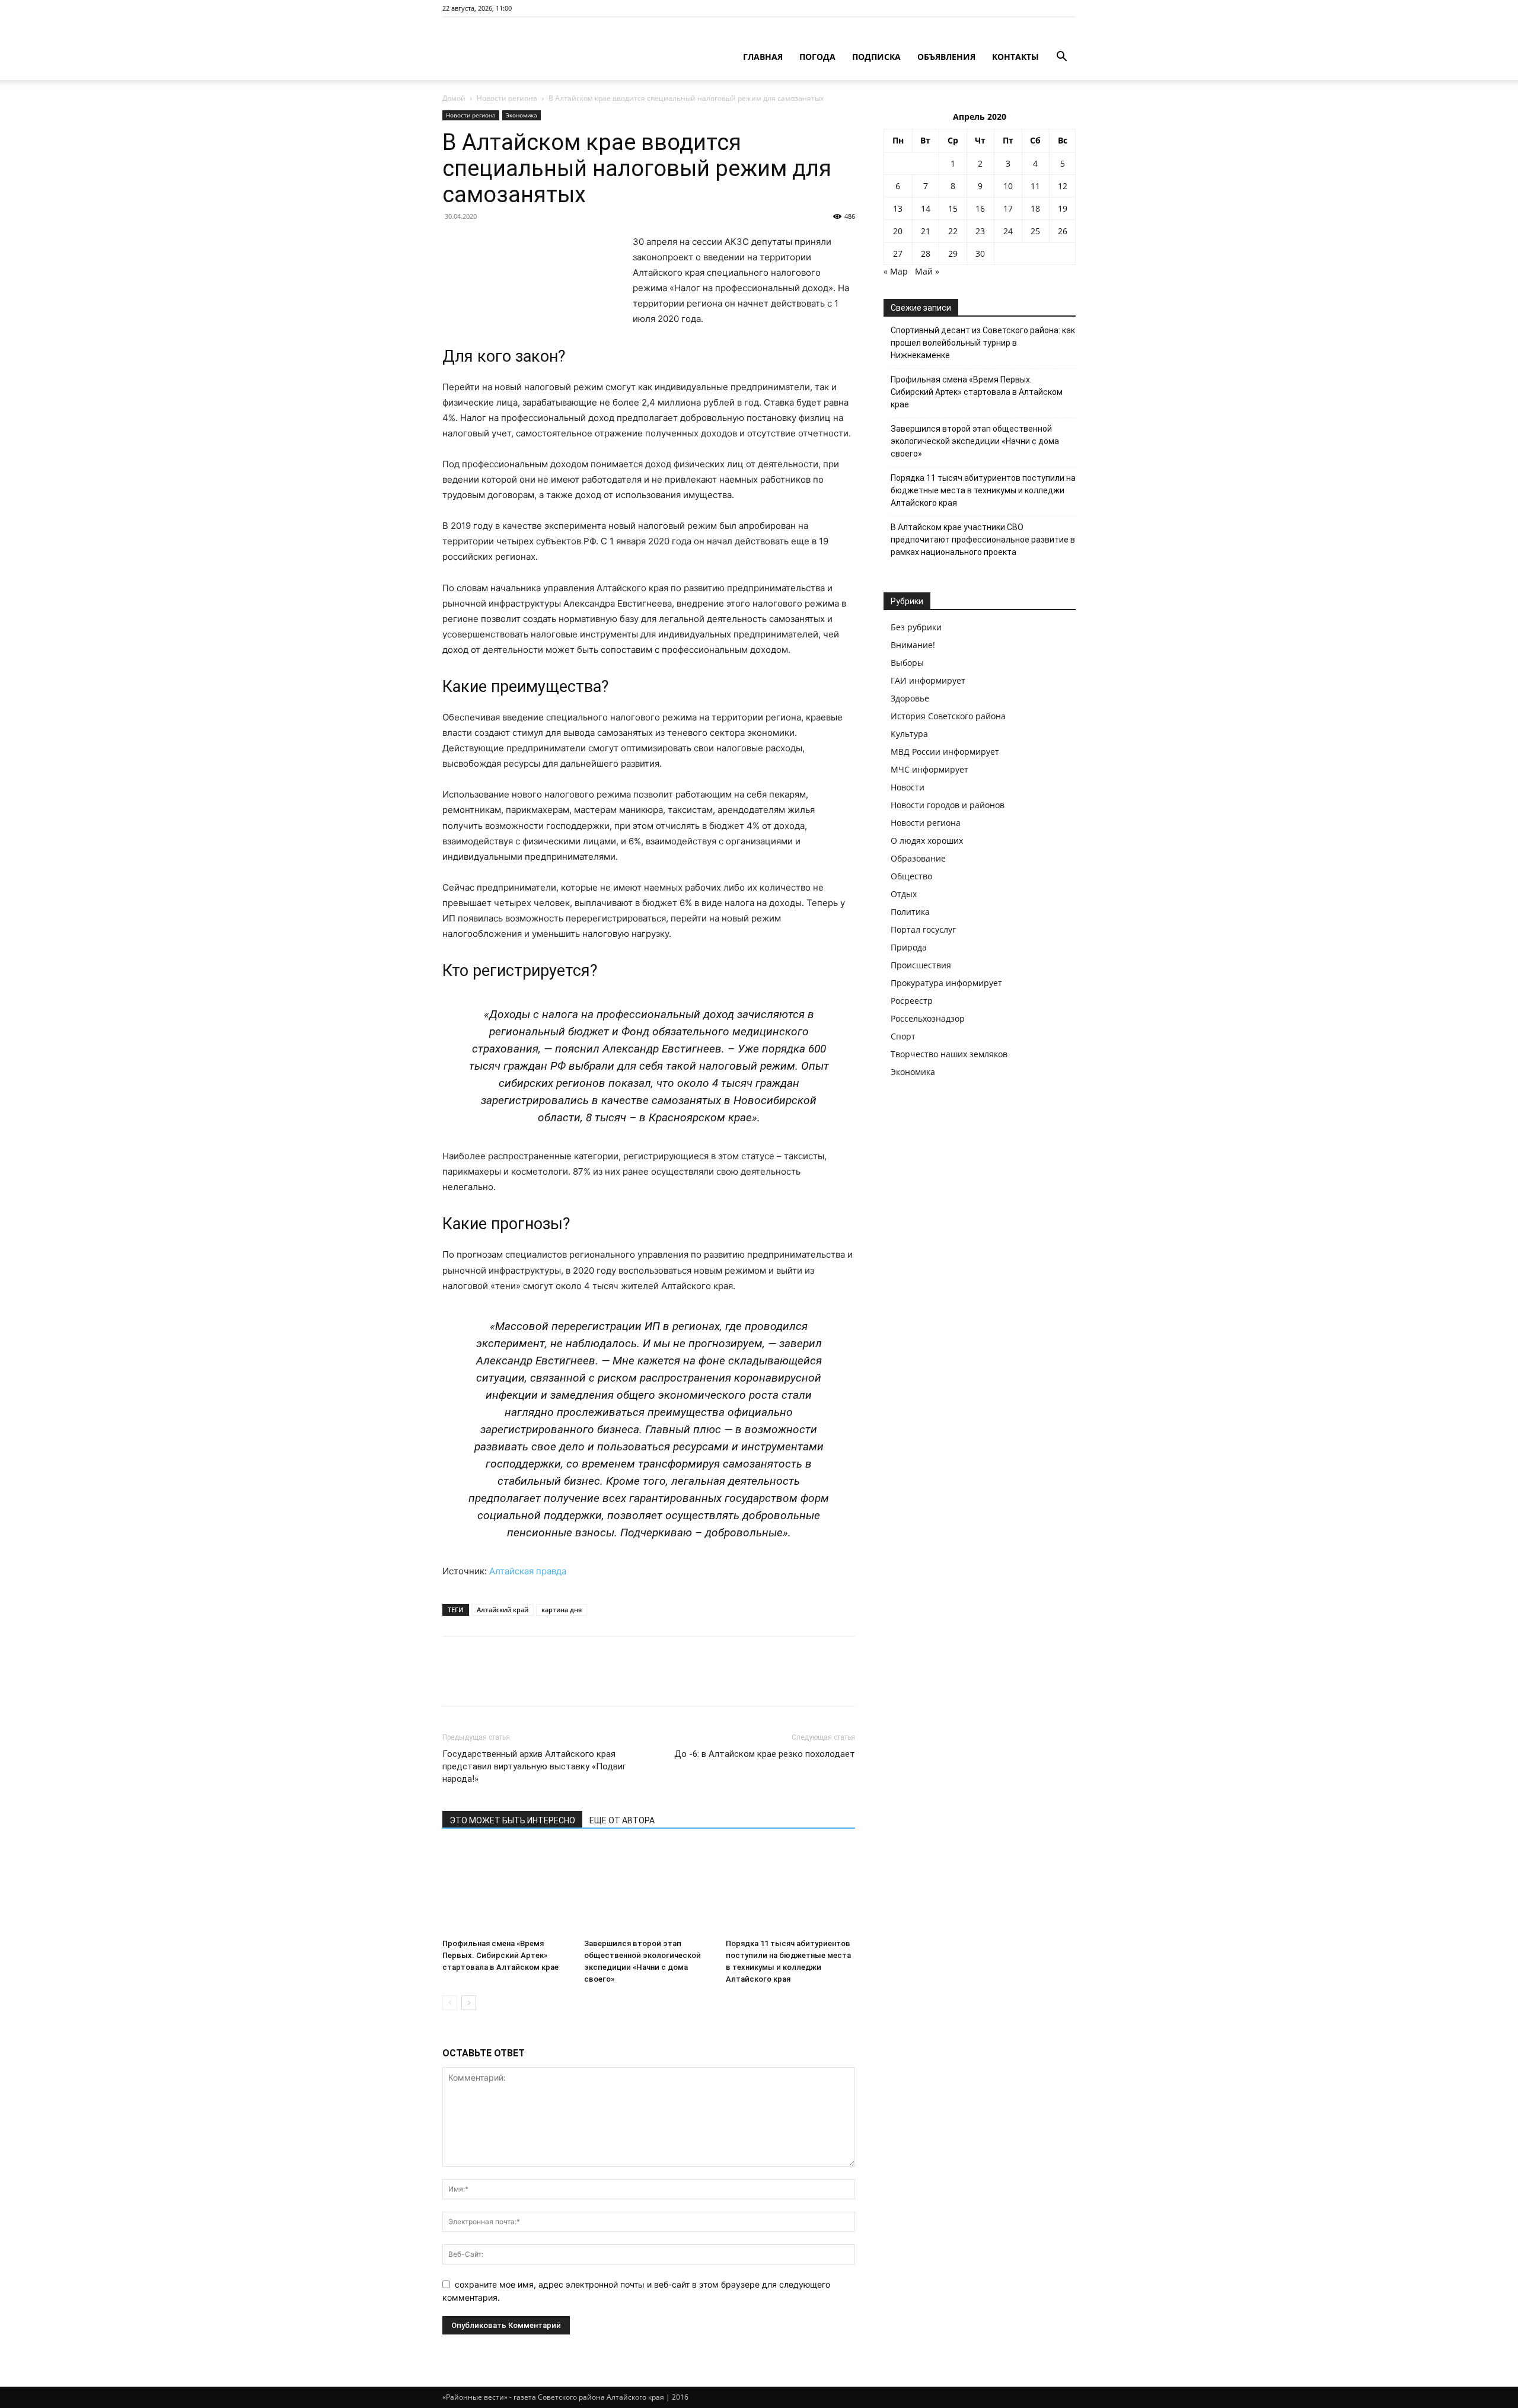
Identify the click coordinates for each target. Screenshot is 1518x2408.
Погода (817, 57)
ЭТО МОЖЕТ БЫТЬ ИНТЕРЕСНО (512, 1820)
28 (926, 253)
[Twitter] (481, 1682)
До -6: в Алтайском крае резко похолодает (765, 1754)
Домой (454, 98)
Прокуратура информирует (946, 983)
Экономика (522, 115)
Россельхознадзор (928, 1018)
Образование (918, 858)
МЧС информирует (929, 769)
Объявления (946, 57)
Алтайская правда (528, 1571)
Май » (927, 271)
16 (980, 208)
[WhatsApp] (536, 1682)
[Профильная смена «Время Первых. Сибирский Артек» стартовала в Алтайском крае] (507, 1889)
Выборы (907, 663)
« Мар (896, 271)
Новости (908, 787)
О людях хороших (927, 841)
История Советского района (948, 716)
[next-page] (469, 2003)
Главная (763, 57)
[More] (564, 1682)
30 (980, 253)
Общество (911, 876)
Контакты (1015, 57)
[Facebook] (454, 1682)
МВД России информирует (945, 752)
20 (898, 231)
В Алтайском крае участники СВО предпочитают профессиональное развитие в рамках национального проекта (983, 540)
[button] (1061, 58)
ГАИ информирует (928, 680)
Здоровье (910, 698)
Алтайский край (503, 1610)
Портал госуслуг (923, 929)
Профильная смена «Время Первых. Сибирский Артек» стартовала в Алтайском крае (500, 1955)
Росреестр (912, 1001)
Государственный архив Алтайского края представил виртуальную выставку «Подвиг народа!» (534, 1766)
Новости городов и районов (948, 805)
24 (1008, 231)
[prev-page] (450, 2003)
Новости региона (507, 98)
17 (1008, 208)
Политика (910, 912)
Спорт (903, 1036)
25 (1035, 231)
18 (1035, 208)
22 (953, 231)
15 (953, 208)
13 (898, 208)
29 (953, 253)
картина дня (562, 1610)
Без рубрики (916, 627)
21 (926, 231)
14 (926, 208)
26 (1063, 231)
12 (1063, 186)
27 (898, 253)
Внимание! (913, 645)
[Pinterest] (509, 1682)
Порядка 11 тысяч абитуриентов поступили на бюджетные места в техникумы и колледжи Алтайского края (983, 490)
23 (980, 231)
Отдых (904, 894)
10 (1008, 186)
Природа (909, 947)
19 (1063, 208)
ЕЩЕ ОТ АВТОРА (622, 1820)
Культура (909, 734)
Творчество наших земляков (949, 1054)
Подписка (876, 57)
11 (1035, 186)
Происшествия (921, 965)
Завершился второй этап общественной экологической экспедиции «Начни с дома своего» (975, 441)
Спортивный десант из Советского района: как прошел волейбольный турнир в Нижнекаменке (983, 343)
